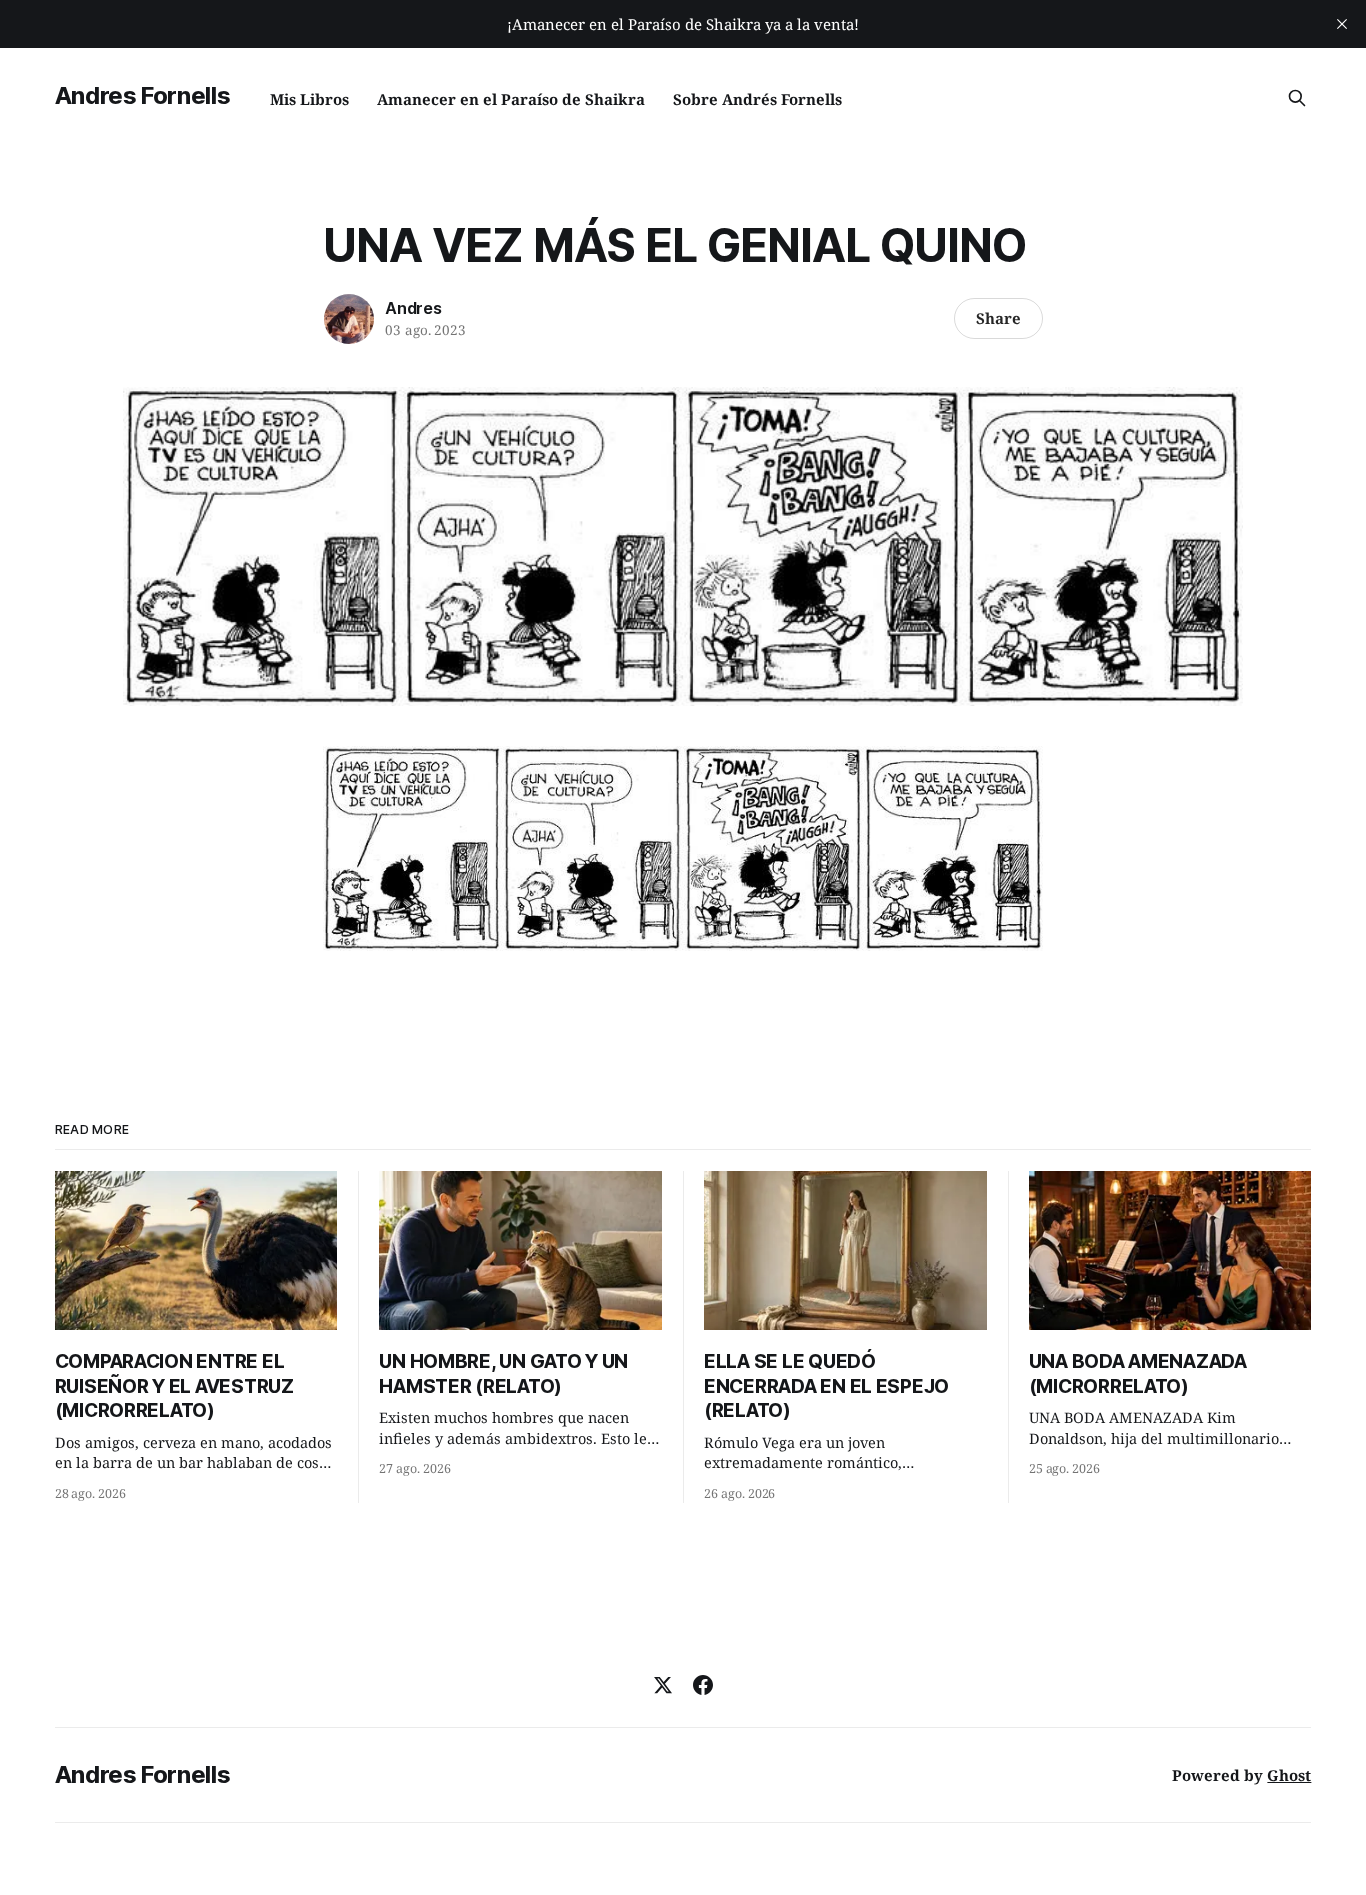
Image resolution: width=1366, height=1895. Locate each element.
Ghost (1289, 1775)
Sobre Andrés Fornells (757, 99)
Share (998, 318)
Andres (413, 308)
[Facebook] (703, 1685)
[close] (1342, 24)
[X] (663, 1685)
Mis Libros (309, 99)
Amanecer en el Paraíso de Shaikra (511, 99)
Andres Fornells (143, 95)
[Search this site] (1297, 98)
